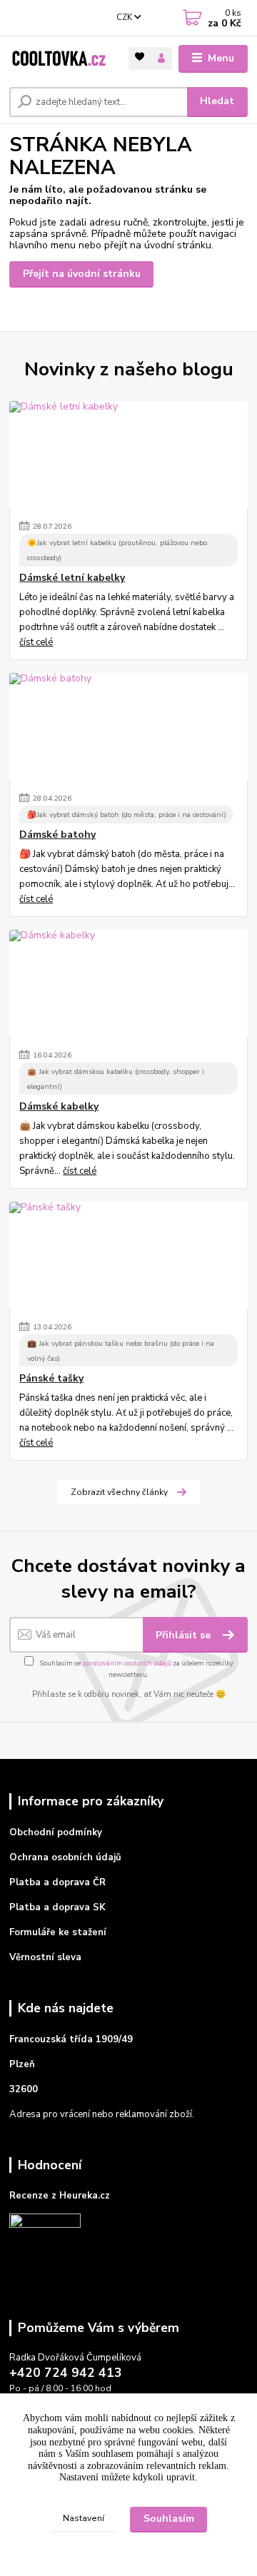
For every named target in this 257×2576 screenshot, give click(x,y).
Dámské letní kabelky (72, 578)
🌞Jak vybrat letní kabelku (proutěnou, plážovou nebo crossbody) (117, 550)
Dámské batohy (57, 835)
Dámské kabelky (59, 1107)
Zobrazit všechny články (119, 1492)
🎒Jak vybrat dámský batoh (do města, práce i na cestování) (127, 815)
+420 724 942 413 (66, 2373)
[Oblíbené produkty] (140, 57)
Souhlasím (169, 2519)
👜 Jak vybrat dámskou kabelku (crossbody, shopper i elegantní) (116, 1079)
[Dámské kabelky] (128, 983)
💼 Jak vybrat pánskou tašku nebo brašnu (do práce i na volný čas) (121, 1351)
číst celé (36, 642)
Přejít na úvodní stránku (82, 274)
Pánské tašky (51, 1379)
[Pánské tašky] (128, 1255)
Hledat (217, 101)
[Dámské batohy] (128, 726)
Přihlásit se (185, 1635)
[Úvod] (59, 59)
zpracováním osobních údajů (127, 1663)
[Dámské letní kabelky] (128, 455)
